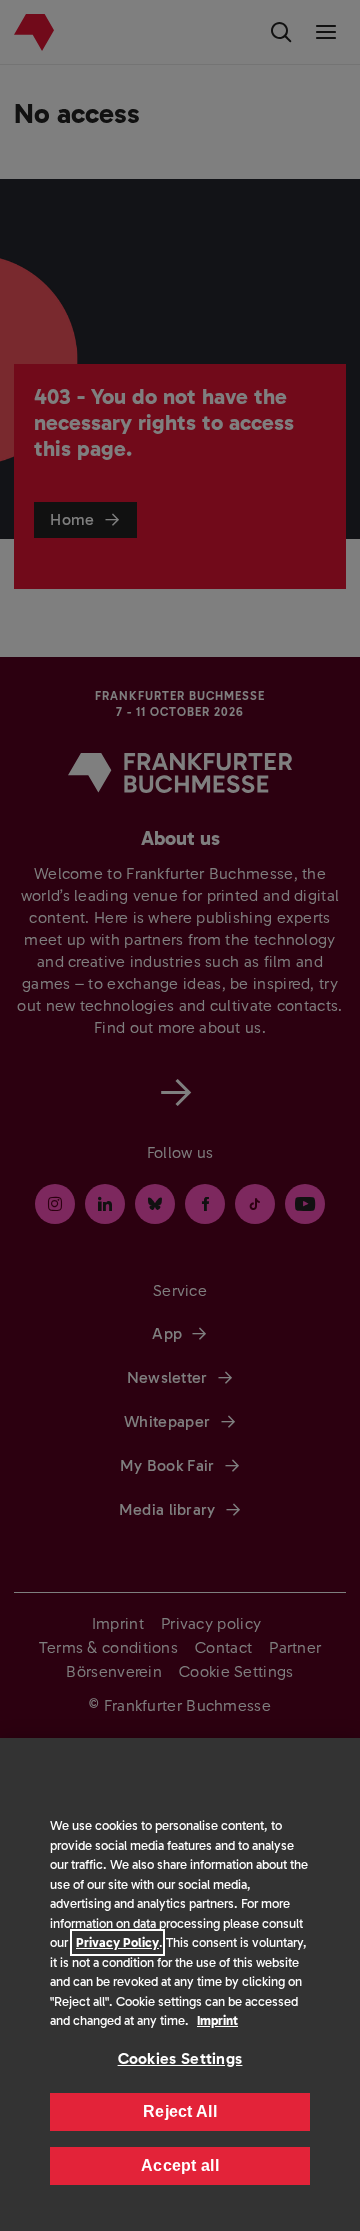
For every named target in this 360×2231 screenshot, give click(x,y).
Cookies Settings (180, 2058)
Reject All (180, 2111)
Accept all (180, 2165)
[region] (180, 1984)
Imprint (217, 2020)
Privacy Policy (117, 1942)
